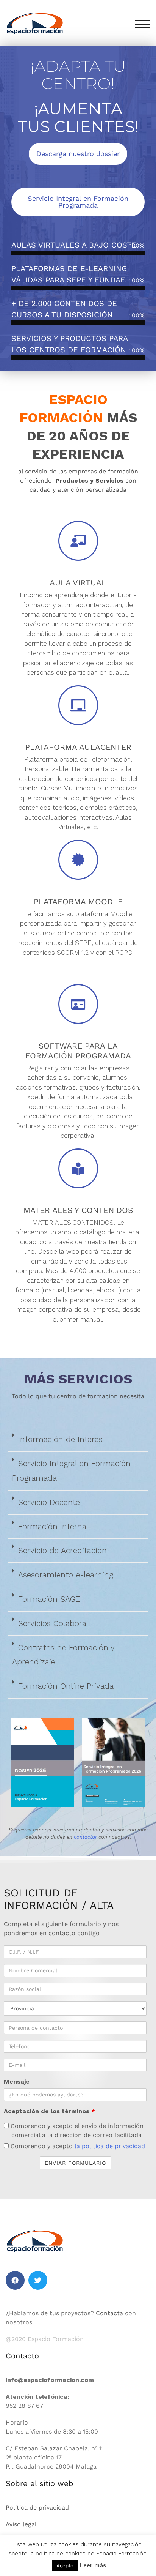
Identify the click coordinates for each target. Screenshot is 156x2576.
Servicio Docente (49, 1502)
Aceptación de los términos (49, 2111)
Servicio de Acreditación (62, 1550)
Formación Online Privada (66, 1686)
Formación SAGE (49, 1599)
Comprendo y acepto (77, 2146)
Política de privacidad (37, 2507)
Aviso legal (21, 2524)
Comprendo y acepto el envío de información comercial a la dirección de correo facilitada (76, 2130)
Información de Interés (60, 1439)
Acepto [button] (65, 2566)
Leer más (93, 2565)
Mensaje (17, 2081)
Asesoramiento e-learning (66, 1575)
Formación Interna (52, 1526)
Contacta (109, 2313)
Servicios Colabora (52, 1623)
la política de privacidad (110, 2146)
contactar (85, 1837)
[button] (78, 1440)
